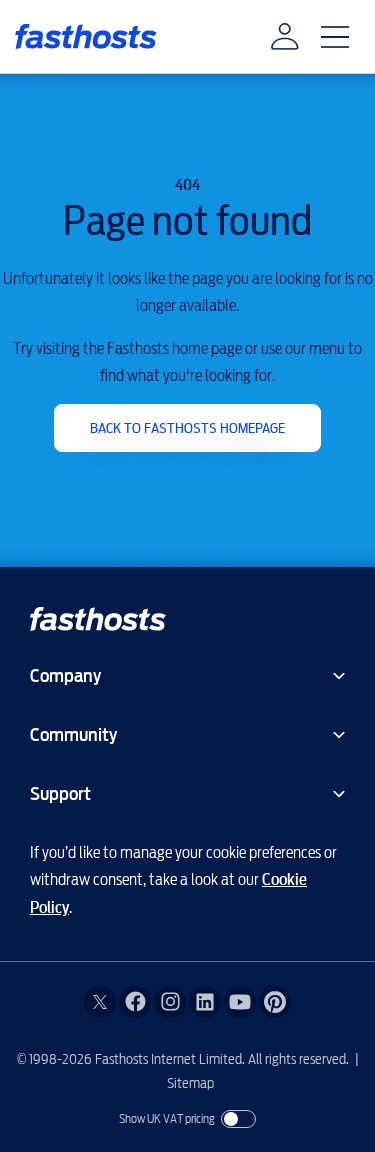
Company (65, 675)
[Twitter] (100, 1002)
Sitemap (190, 1083)
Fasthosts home (86, 36)
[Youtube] (240, 1002)
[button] (285, 37)
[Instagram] (170, 1002)
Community (73, 734)
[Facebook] (135, 1002)
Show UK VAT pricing (167, 1118)
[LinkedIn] (205, 1002)
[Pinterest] (275, 1002)
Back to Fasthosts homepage (187, 428)
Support (60, 793)
